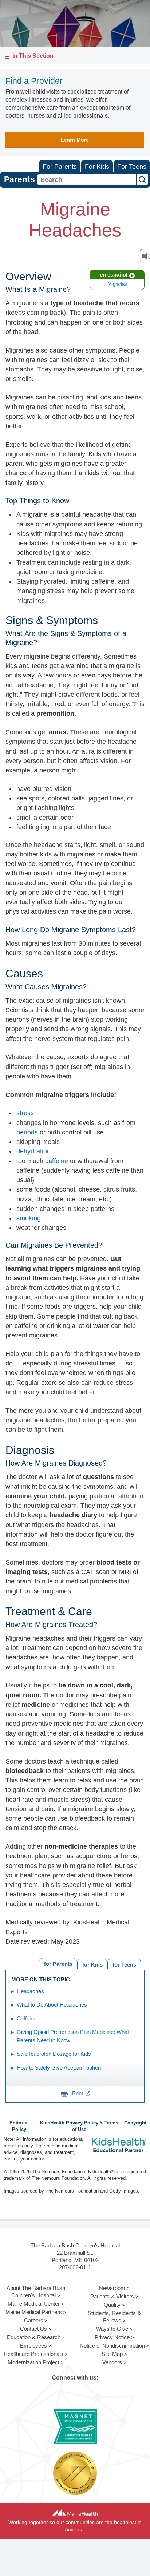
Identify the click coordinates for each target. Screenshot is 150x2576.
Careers (34, 2320)
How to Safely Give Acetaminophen (59, 2068)
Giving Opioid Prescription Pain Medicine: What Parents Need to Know (73, 2036)
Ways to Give (112, 2329)
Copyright (135, 2123)
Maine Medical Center (34, 2304)
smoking (29, 1218)
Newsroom (112, 2288)
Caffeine (27, 2018)
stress (25, 1113)
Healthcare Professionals (33, 2354)
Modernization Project (33, 2362)
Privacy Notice (112, 2337)
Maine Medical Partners (34, 2312)
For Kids (97, 167)
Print (78, 2093)
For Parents (60, 167)
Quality (112, 2305)
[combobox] (87, 180)
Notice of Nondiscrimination (112, 2346)
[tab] (124, 1964)
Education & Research (34, 2337)
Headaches (30, 1991)
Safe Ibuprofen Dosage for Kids (54, 2054)
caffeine (57, 1161)
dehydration (33, 1151)
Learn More (75, 140)
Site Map (112, 2354)
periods (27, 1132)
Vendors (112, 2362)
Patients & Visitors (112, 2296)
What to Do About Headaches (52, 2005)
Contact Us (33, 2329)
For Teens (132, 167)
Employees (33, 2346)
